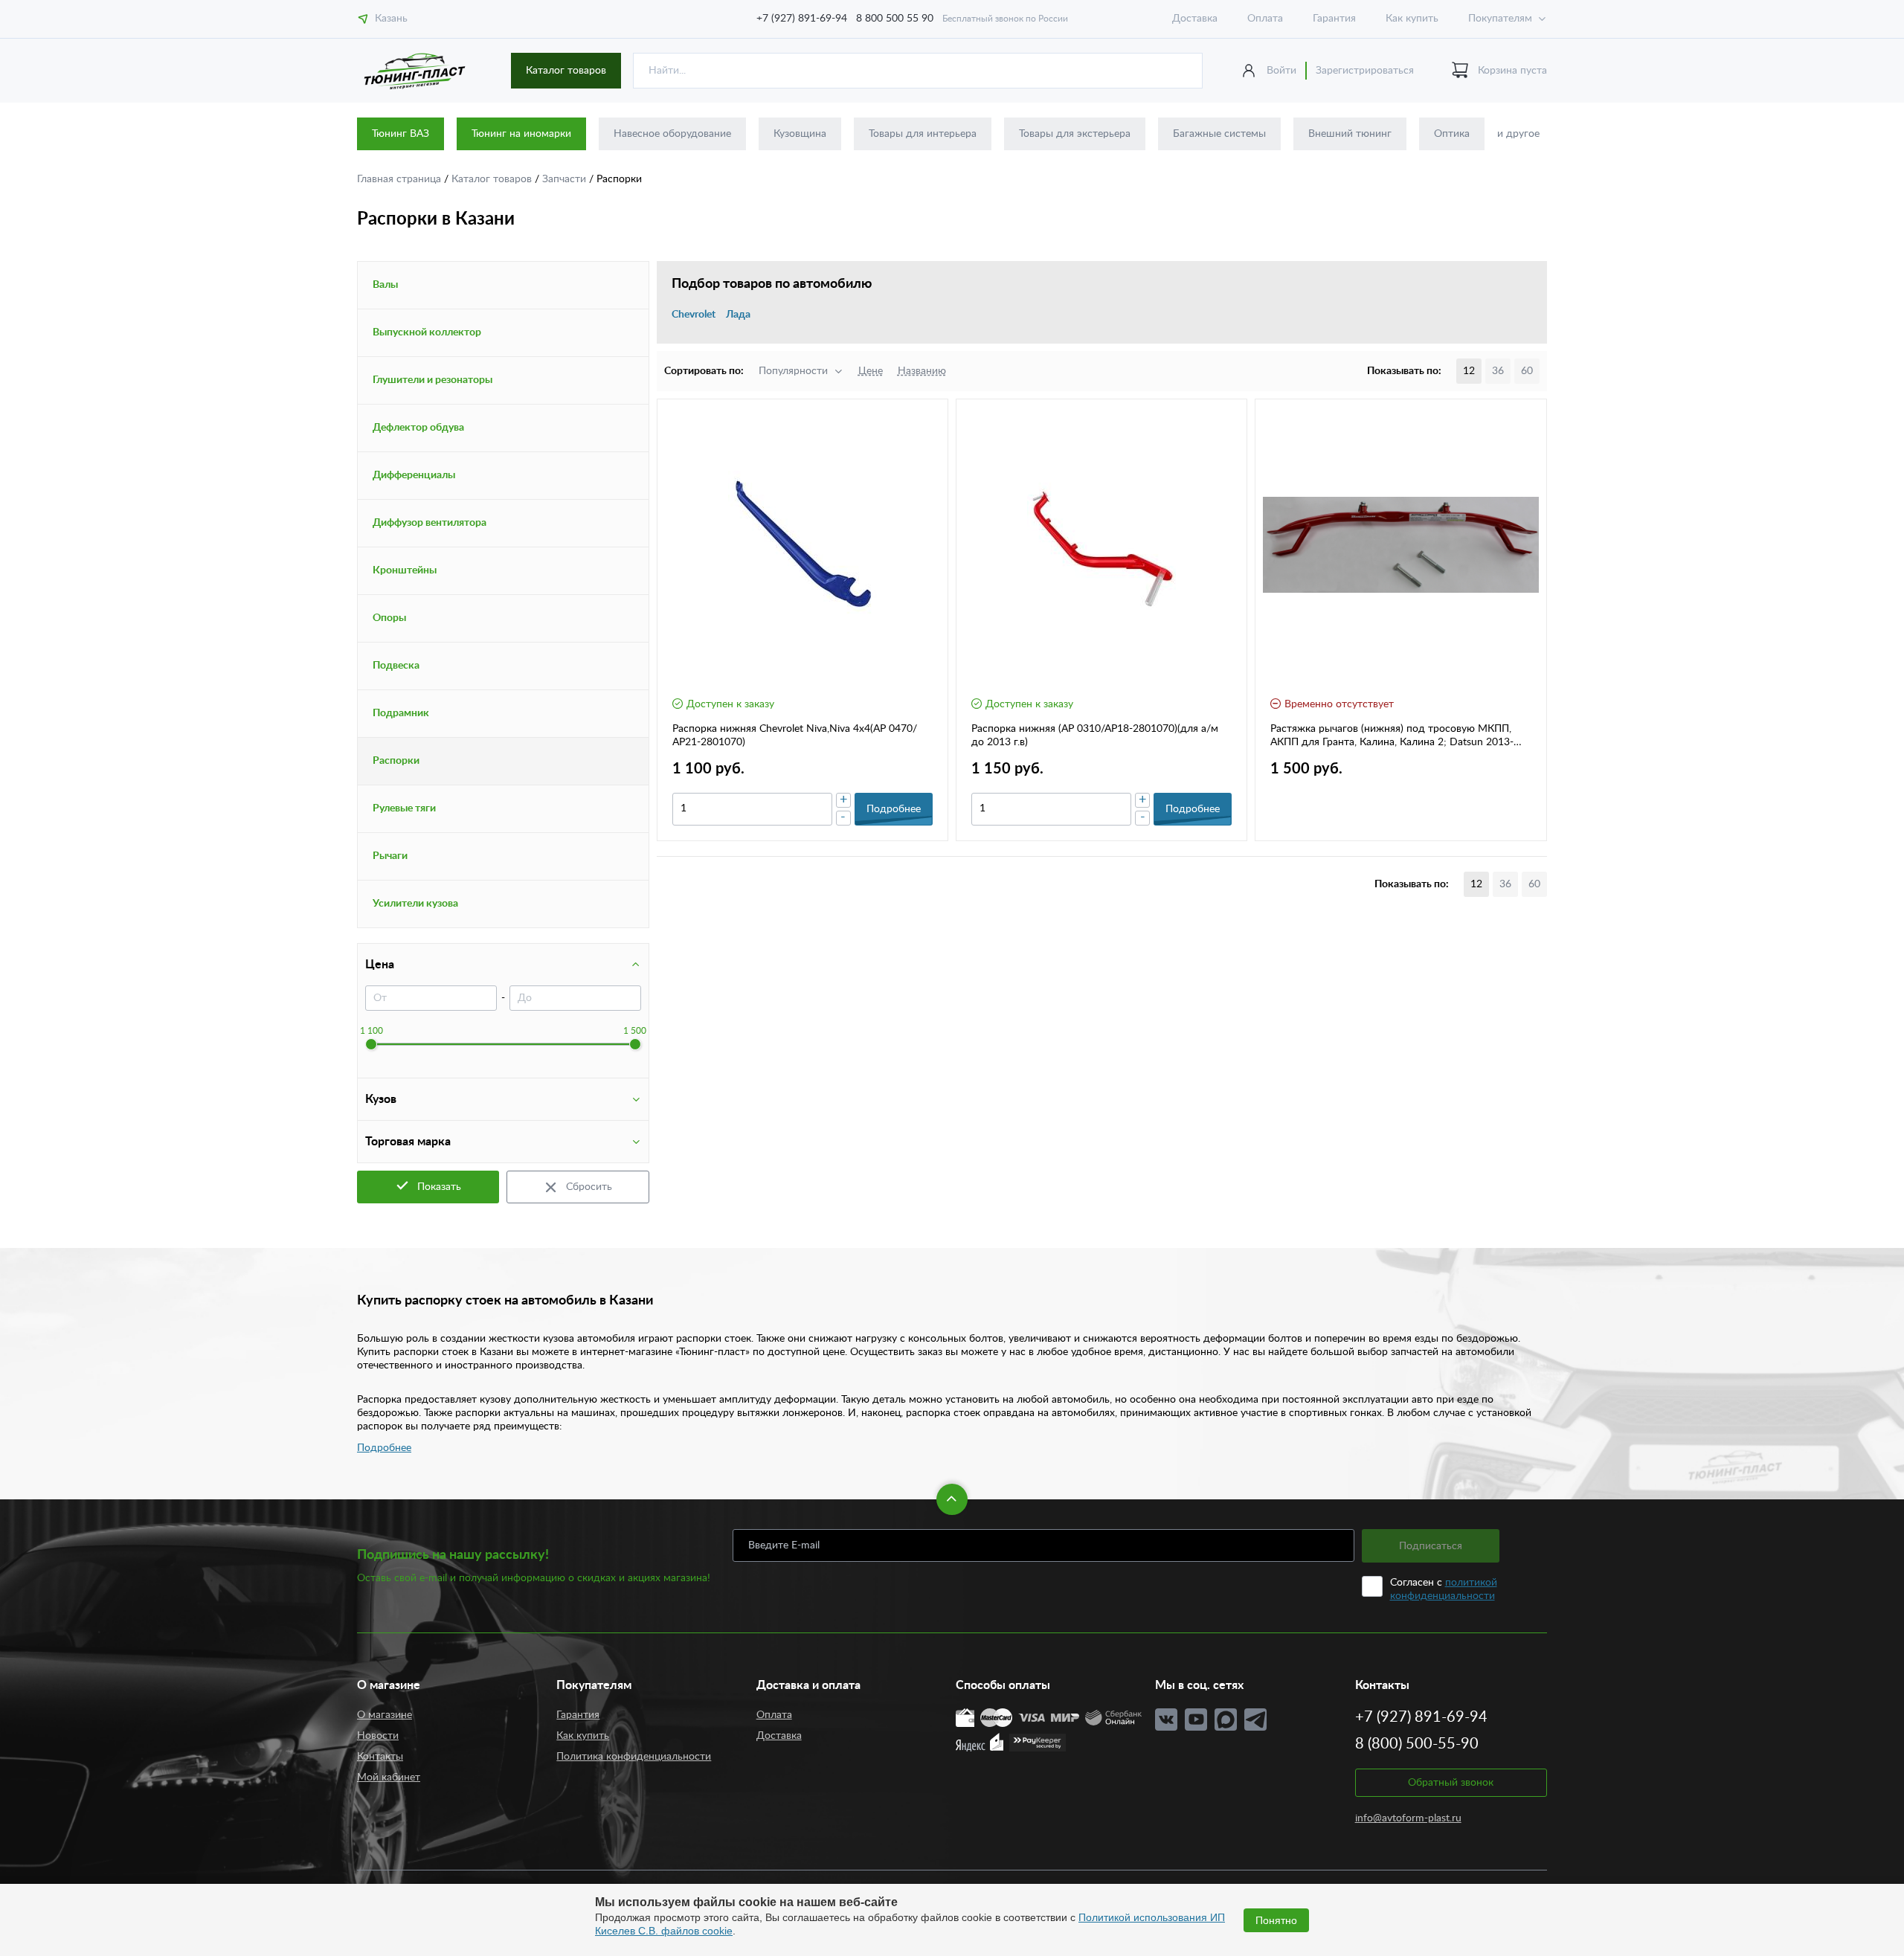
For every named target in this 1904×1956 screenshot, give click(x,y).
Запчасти (566, 179)
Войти (1281, 71)
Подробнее (384, 1448)
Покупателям (1500, 19)
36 (1498, 371)
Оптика (1452, 134)
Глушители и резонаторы (432, 380)
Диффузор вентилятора (430, 523)
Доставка (1195, 19)
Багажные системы (1219, 134)
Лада (738, 315)
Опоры (389, 618)
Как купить (1412, 19)
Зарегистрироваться (1365, 71)
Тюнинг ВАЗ (401, 134)
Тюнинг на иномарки (521, 134)
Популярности (793, 371)
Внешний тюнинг (1350, 134)
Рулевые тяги (404, 808)
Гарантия (1334, 19)
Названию (922, 371)
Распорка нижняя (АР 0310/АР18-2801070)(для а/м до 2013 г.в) (1095, 736)
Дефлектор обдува (418, 428)
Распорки (396, 761)
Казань (391, 19)
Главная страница (401, 179)
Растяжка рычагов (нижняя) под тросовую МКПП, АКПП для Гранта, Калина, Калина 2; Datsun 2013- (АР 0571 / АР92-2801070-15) (1392, 736)
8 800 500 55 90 (895, 19)
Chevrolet (694, 315)
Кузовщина (800, 134)
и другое (1518, 134)
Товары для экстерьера (1075, 134)
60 (1527, 371)
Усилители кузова (415, 904)
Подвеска (396, 666)
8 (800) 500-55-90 (1417, 1744)
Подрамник (401, 713)
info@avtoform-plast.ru (1408, 1818)
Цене (871, 371)
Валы (385, 285)
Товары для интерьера (923, 134)
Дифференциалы (414, 475)
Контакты (380, 1757)
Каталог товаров (566, 71)
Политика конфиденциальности (634, 1757)
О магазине (385, 1715)
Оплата (1265, 19)
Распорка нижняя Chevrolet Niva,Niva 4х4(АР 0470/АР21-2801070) (795, 736)
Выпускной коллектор (427, 332)
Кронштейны (405, 570)
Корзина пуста (1512, 71)
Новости (378, 1736)
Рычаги (390, 856)
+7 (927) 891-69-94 (802, 19)
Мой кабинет (389, 1778)
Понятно (1276, 1920)
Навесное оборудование (672, 134)
